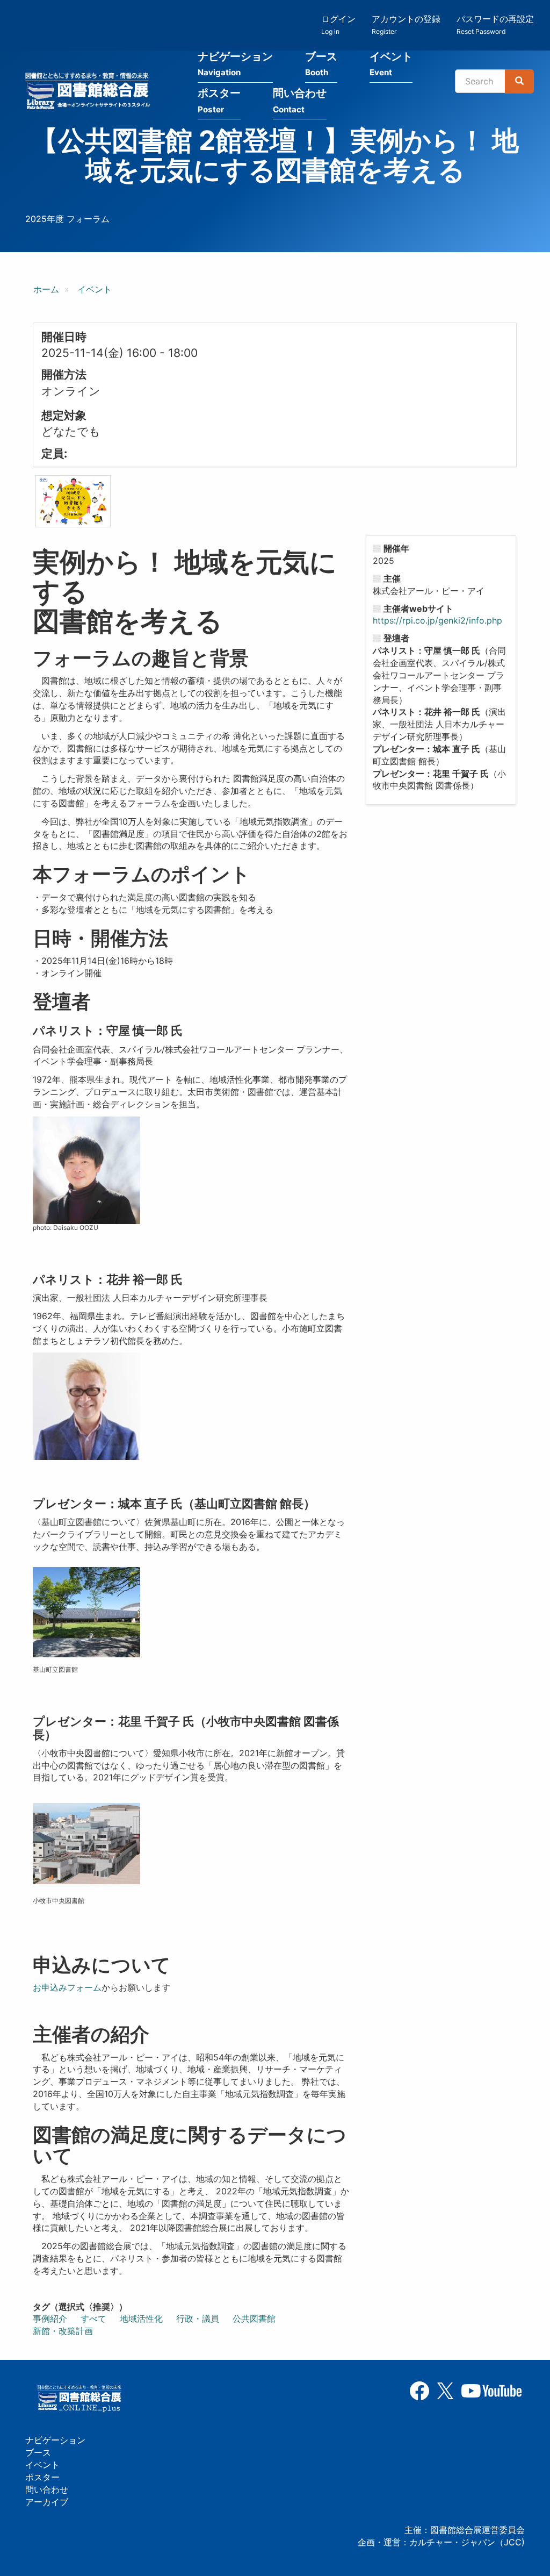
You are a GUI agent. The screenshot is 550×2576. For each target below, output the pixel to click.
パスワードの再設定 (495, 24)
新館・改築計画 (63, 2331)
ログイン (338, 24)
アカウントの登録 (406, 24)
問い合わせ (300, 101)
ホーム (46, 289)
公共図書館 (254, 2319)
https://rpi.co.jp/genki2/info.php (437, 620)
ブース (321, 64)
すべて (93, 2319)
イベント (391, 64)
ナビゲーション (235, 64)
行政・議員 (198, 2319)
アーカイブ (47, 2502)
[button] (73, 501)
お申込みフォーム (67, 1987)
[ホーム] (91, 92)
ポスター (219, 101)
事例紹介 (50, 2319)
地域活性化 (141, 2319)
